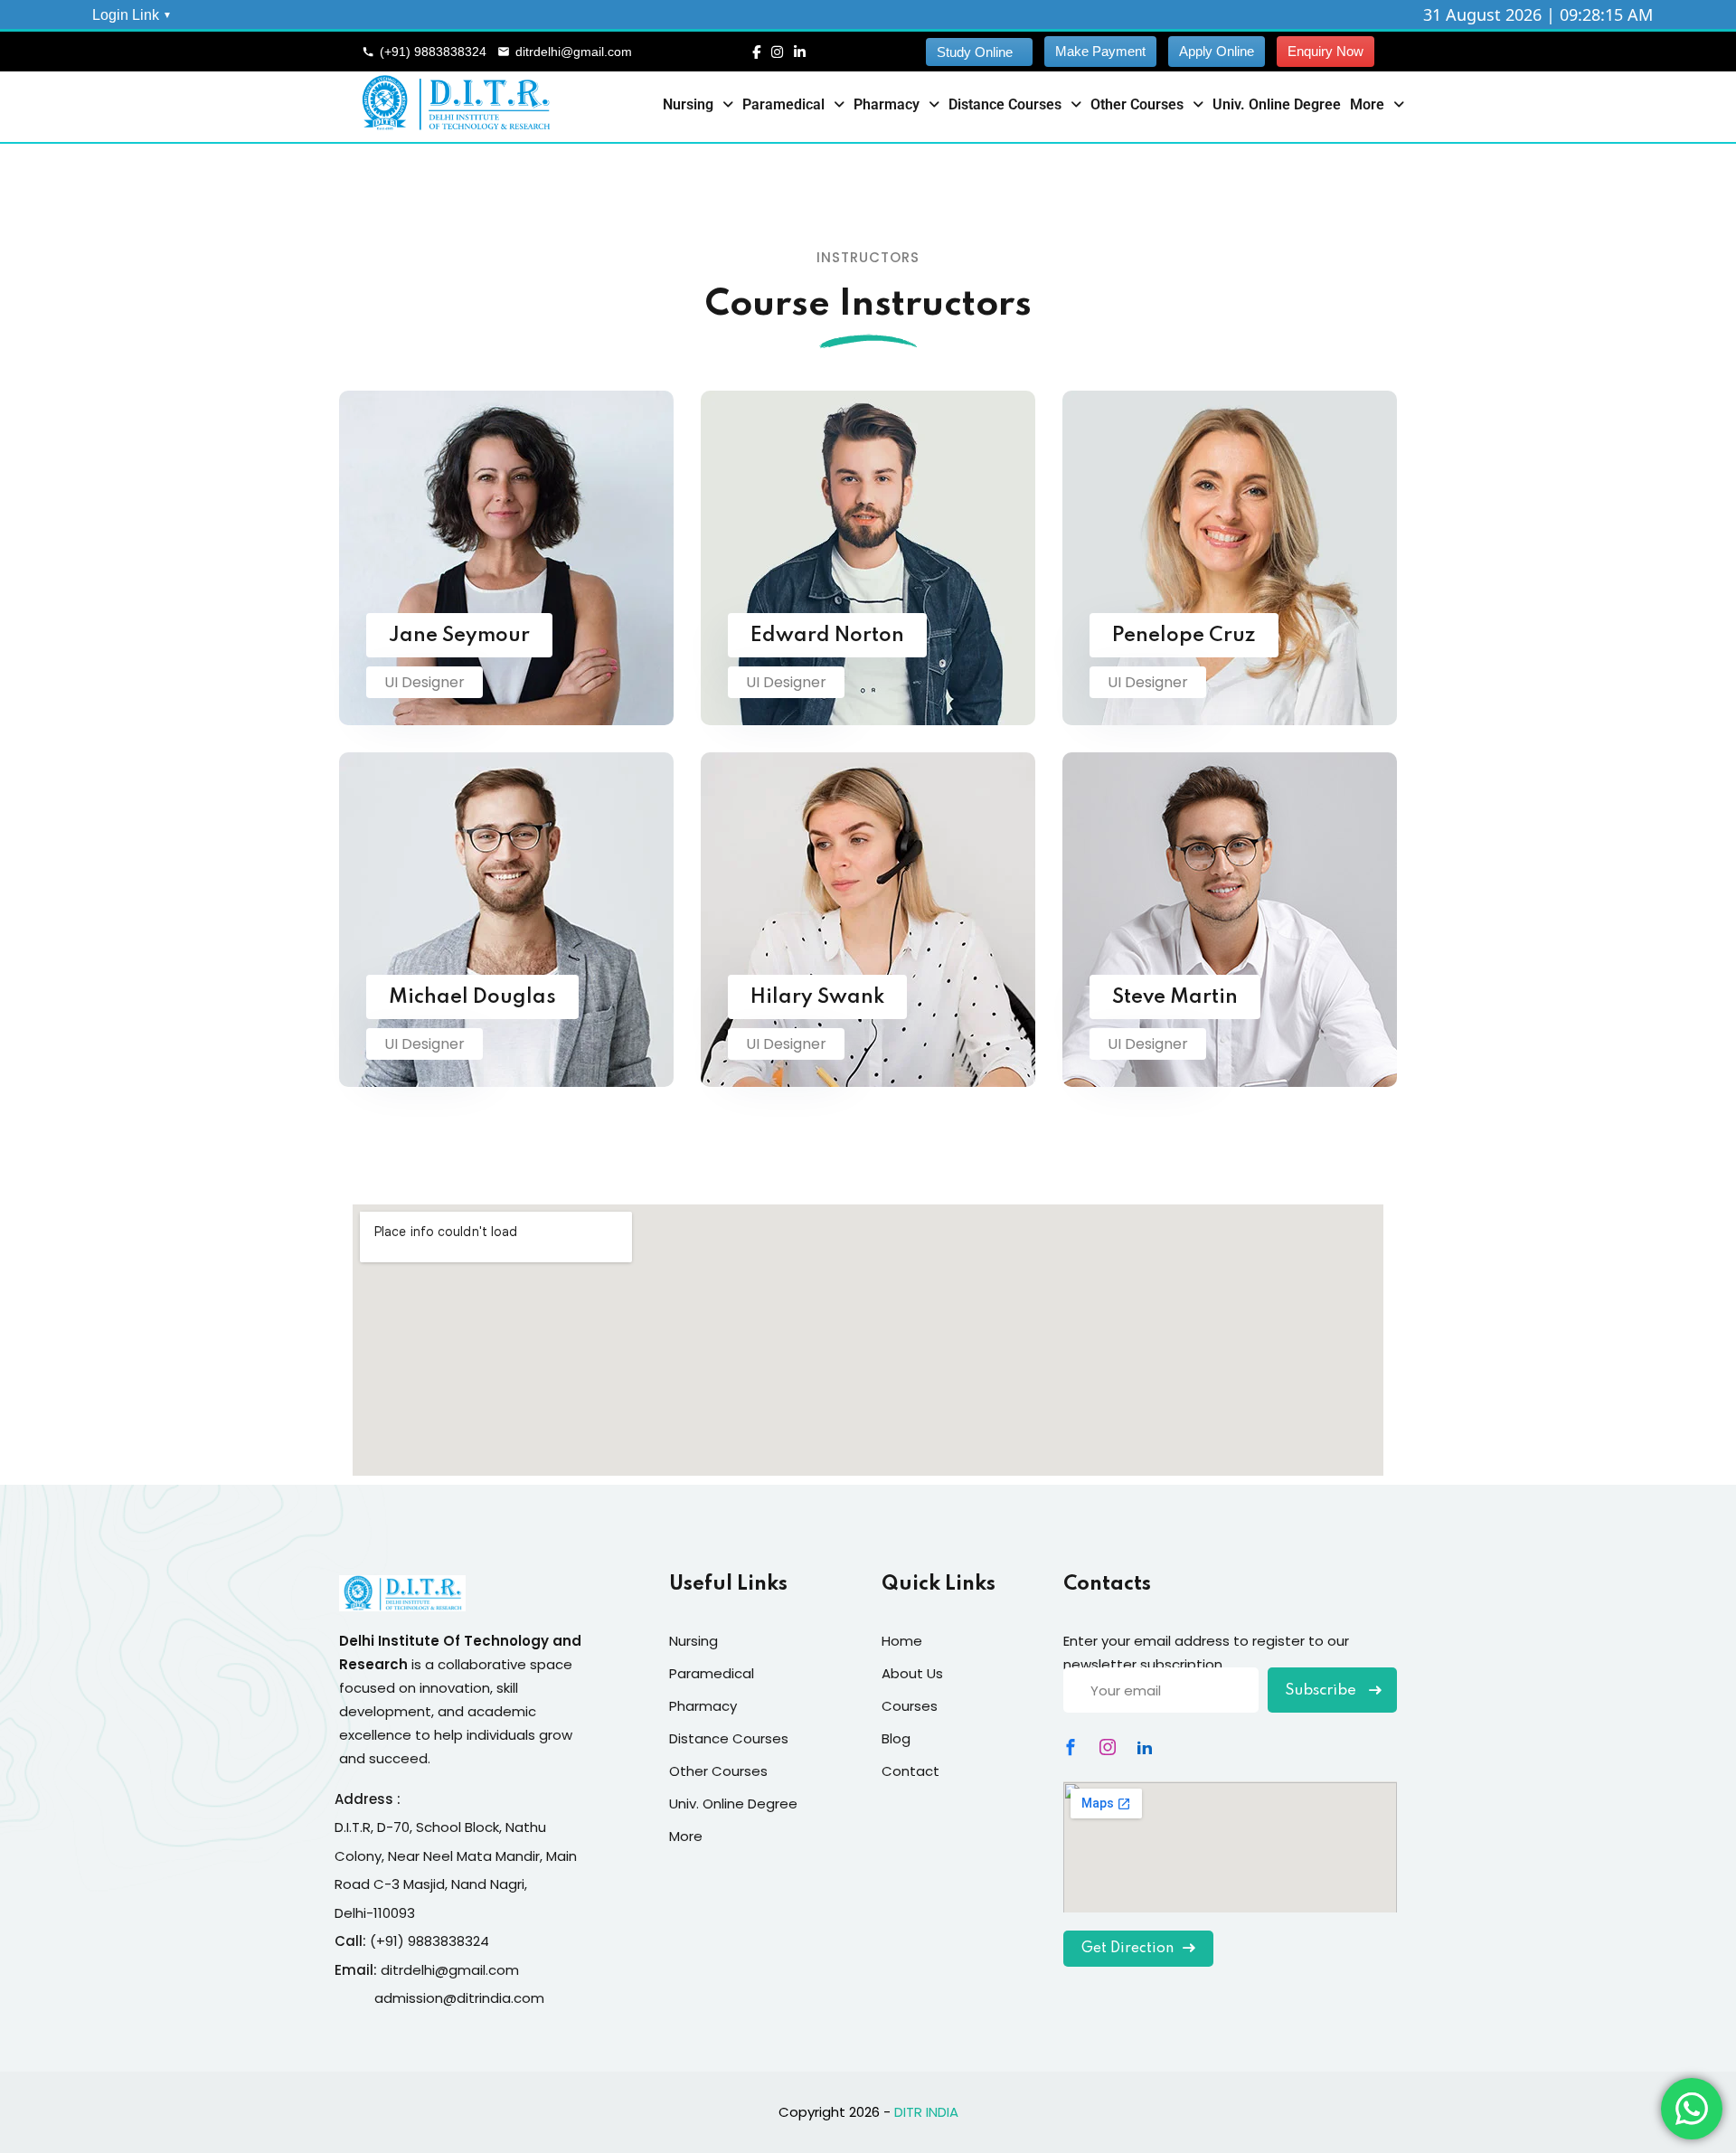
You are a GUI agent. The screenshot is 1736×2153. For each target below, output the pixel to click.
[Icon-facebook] (1071, 1747)
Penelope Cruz (1184, 636)
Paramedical (783, 104)
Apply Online (1217, 51)
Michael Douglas (472, 997)
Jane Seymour (459, 636)
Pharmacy (887, 104)
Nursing (688, 104)
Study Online (975, 52)
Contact (910, 1771)
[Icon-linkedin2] (1145, 1747)
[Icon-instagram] (1108, 1747)
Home (902, 1641)
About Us (912, 1673)
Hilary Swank (817, 997)
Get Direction (1127, 1949)
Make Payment (1100, 51)
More (1367, 104)
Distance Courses (1005, 104)
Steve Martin (1175, 997)
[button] (698, 105)
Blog (896, 1738)
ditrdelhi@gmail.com (574, 52)
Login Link (126, 15)
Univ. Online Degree (1277, 104)
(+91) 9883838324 (433, 52)
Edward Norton (827, 636)
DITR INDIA (926, 2112)
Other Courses (1137, 104)
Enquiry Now (1326, 51)
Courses (910, 1706)
